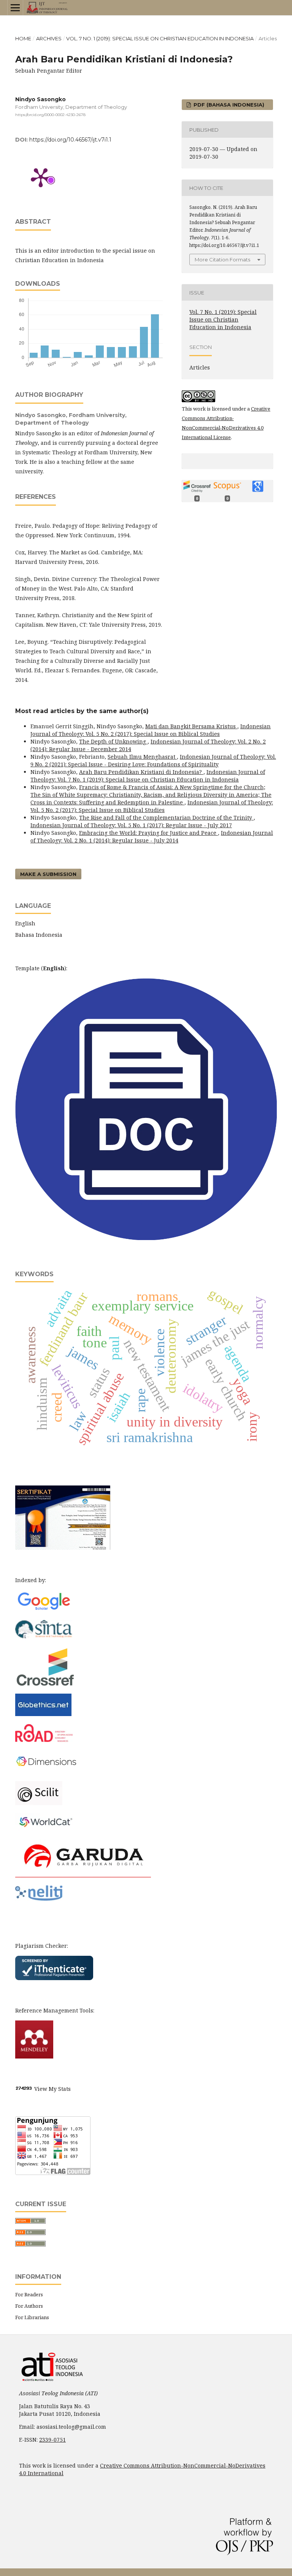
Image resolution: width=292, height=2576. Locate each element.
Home (23, 38)
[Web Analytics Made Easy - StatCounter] (24, 2089)
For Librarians (32, 2317)
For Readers (29, 2294)
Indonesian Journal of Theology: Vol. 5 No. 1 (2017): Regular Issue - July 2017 (131, 825)
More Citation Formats (222, 260)
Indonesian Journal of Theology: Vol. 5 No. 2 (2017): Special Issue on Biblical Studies (151, 730)
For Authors (29, 2306)
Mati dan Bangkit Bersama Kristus (191, 726)
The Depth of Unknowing (113, 741)
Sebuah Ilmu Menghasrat (142, 757)
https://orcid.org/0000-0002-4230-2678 (50, 115)
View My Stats (52, 2089)
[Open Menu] (15, 8)
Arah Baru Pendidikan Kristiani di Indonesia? (141, 772)
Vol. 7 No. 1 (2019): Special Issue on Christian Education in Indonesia (160, 38)
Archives (49, 38)
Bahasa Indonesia (39, 935)
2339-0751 (52, 2440)
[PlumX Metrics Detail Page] (41, 177)
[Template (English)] (146, 1238)
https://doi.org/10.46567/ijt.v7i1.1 (70, 140)
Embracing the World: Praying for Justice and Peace (148, 833)
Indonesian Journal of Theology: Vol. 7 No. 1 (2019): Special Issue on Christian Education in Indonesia (148, 776)
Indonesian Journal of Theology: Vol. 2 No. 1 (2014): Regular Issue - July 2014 (152, 837)
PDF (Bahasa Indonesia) (228, 105)
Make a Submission (48, 874)
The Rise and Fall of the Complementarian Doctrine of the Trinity (166, 818)
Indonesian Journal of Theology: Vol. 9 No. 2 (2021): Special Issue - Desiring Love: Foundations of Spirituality (153, 760)
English (25, 923)
